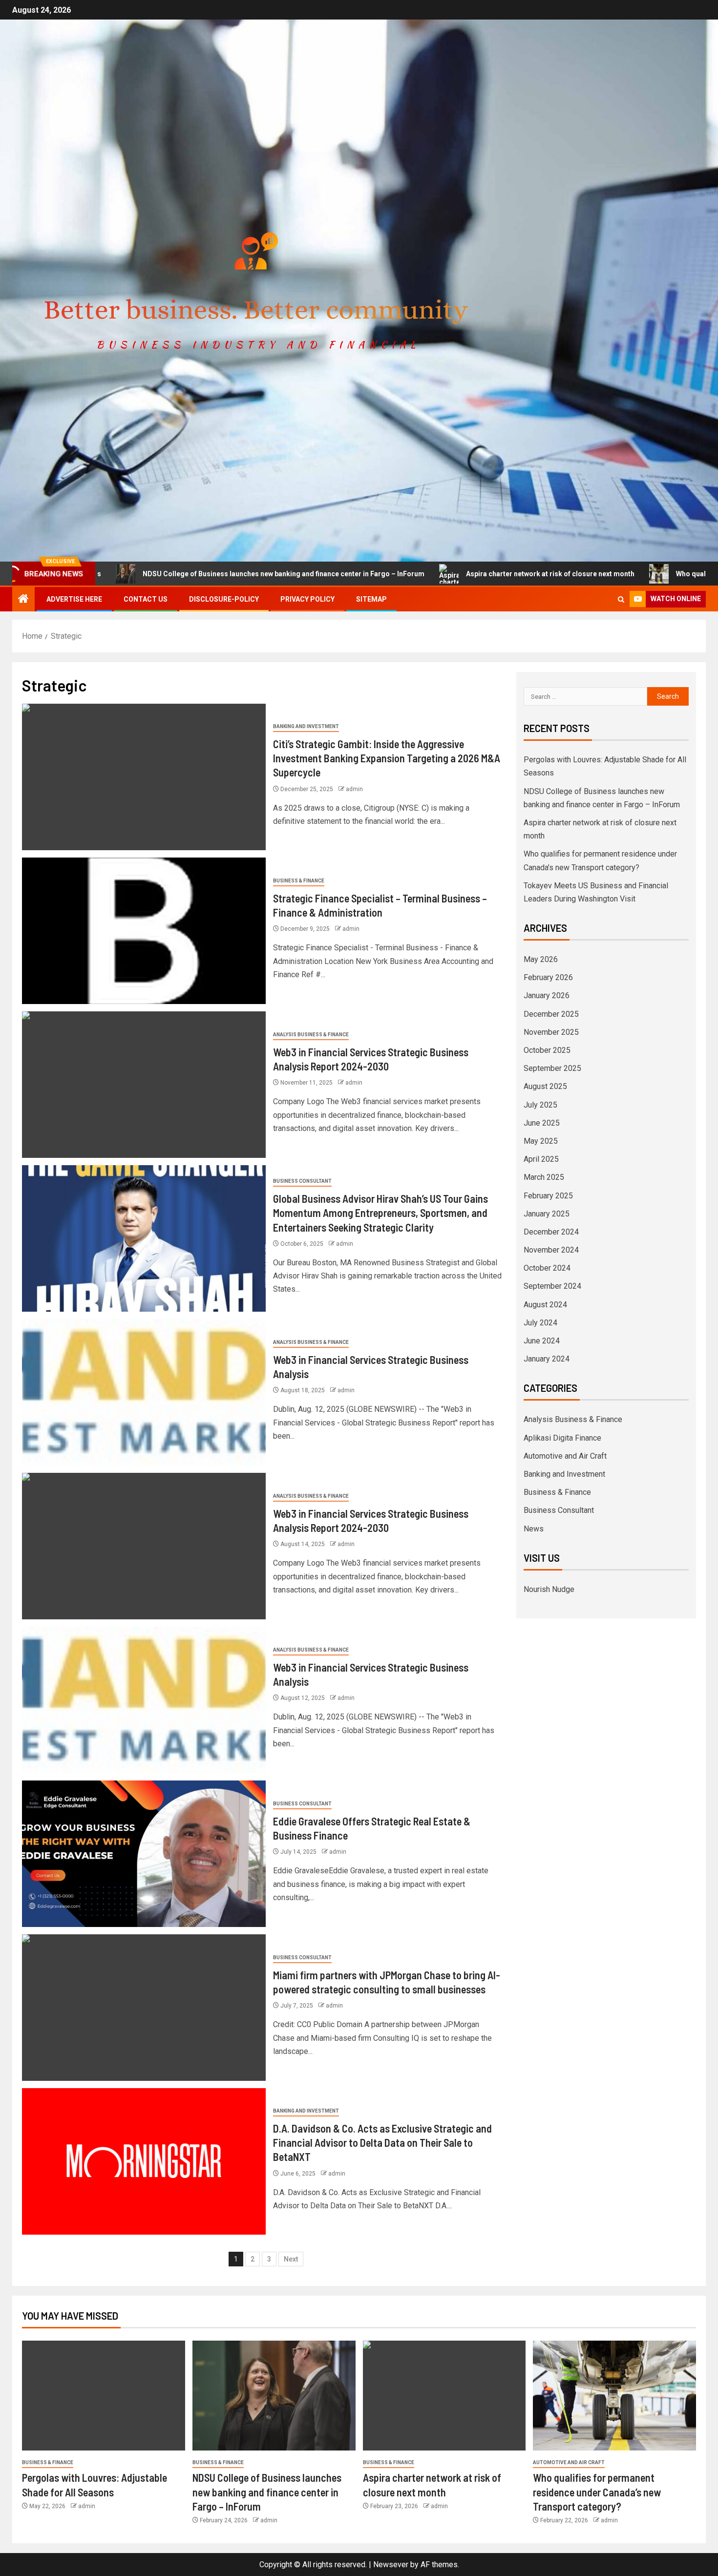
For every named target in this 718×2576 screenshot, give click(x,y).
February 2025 (548, 1196)
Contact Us (146, 599)
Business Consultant (302, 1181)
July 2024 (540, 1323)
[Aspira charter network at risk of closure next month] (444, 2396)
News (534, 1529)
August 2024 (545, 1305)
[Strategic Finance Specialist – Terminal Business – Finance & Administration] (144, 931)
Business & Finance (299, 881)
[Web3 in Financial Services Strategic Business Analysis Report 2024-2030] (144, 1085)
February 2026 (548, 977)
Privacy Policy (307, 599)
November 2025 (551, 1032)
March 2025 (544, 1177)
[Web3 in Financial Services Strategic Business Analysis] (144, 1392)
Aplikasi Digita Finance (562, 1438)
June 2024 (542, 1341)
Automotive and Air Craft (565, 1456)
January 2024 (547, 1359)
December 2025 (551, 1014)
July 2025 (540, 1105)
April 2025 (541, 1159)
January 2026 (547, 995)
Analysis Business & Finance (311, 1035)
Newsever (391, 2565)
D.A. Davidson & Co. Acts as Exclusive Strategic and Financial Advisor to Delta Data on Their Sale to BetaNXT (382, 2143)
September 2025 (552, 1068)
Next (291, 2259)
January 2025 (547, 1214)
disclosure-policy (224, 599)
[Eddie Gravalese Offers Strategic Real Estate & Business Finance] (144, 1854)
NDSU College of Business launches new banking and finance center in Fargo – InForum (195, 574)
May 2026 (541, 959)
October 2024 (547, 1268)
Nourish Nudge (549, 1589)
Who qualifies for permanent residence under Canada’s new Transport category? (597, 2492)
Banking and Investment (306, 726)
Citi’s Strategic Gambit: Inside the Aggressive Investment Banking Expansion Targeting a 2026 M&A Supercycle (387, 758)
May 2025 (541, 1141)
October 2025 (547, 1050)
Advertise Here (74, 599)
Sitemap (371, 599)
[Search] (621, 599)
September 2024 (552, 1286)
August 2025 (545, 1086)
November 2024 (551, 1250)
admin (354, 789)
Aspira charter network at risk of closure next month (461, 574)
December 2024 (551, 1232)
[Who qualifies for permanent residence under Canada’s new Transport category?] (614, 2396)
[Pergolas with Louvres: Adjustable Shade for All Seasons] (104, 2396)
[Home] (23, 600)
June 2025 (542, 1123)
